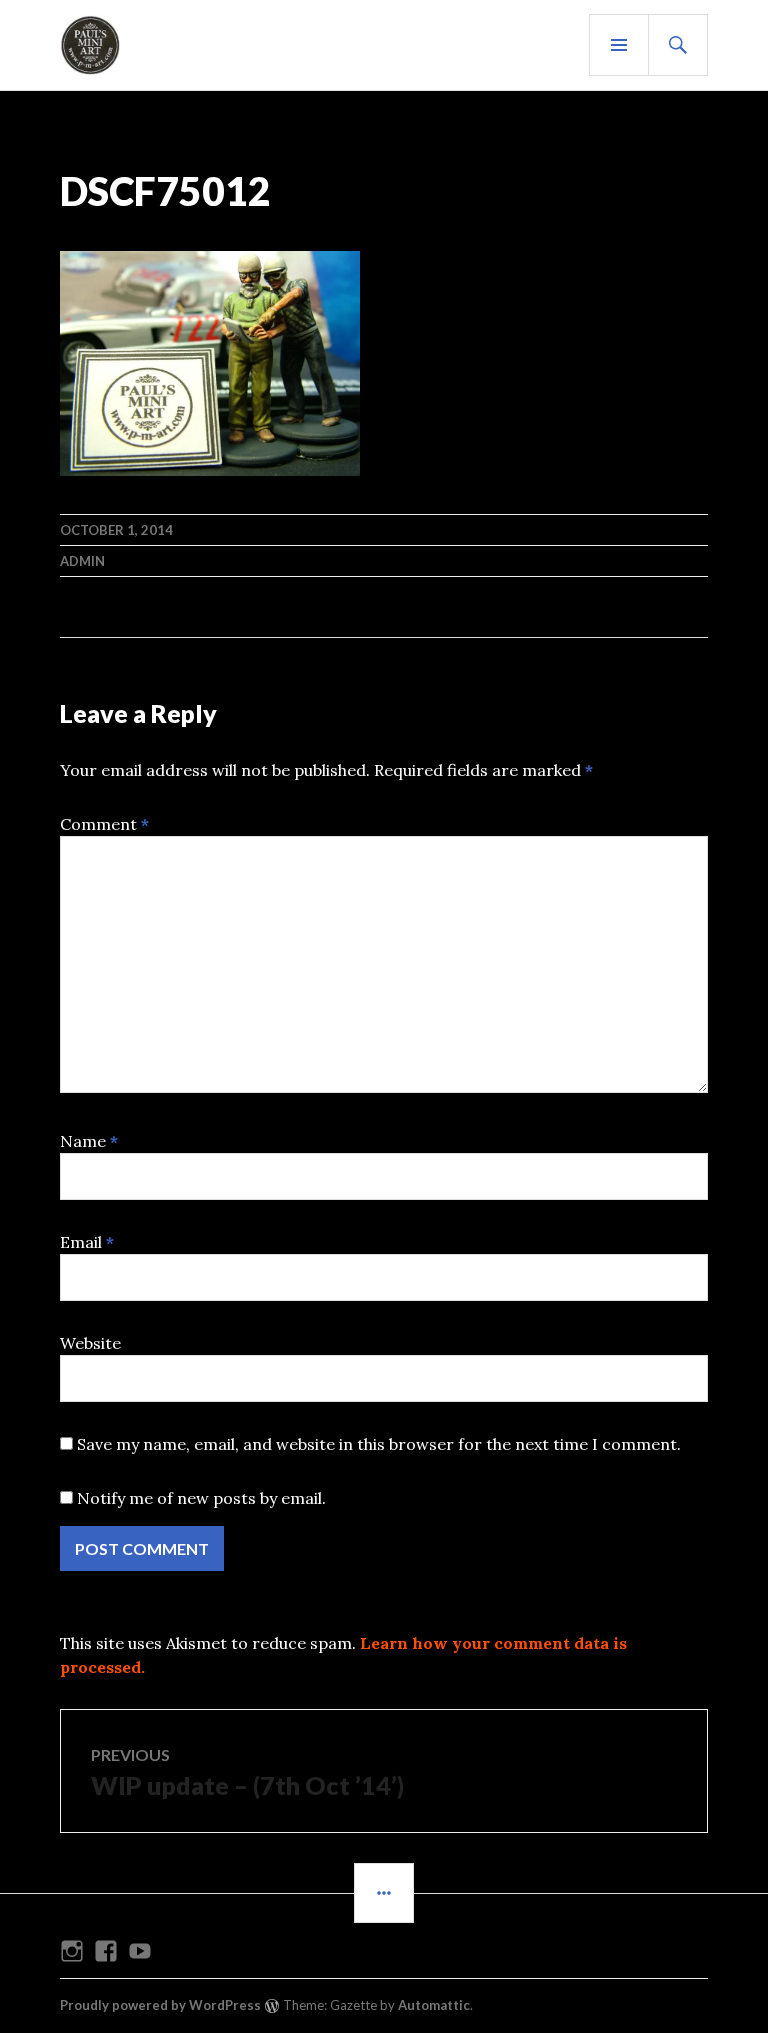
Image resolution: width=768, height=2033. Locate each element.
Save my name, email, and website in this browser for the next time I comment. (379, 1444)
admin (82, 561)
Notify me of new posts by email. (201, 1498)
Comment (104, 824)
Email (87, 1242)
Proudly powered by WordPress (160, 2005)
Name (89, 1141)
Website (90, 1343)
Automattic (434, 2005)
